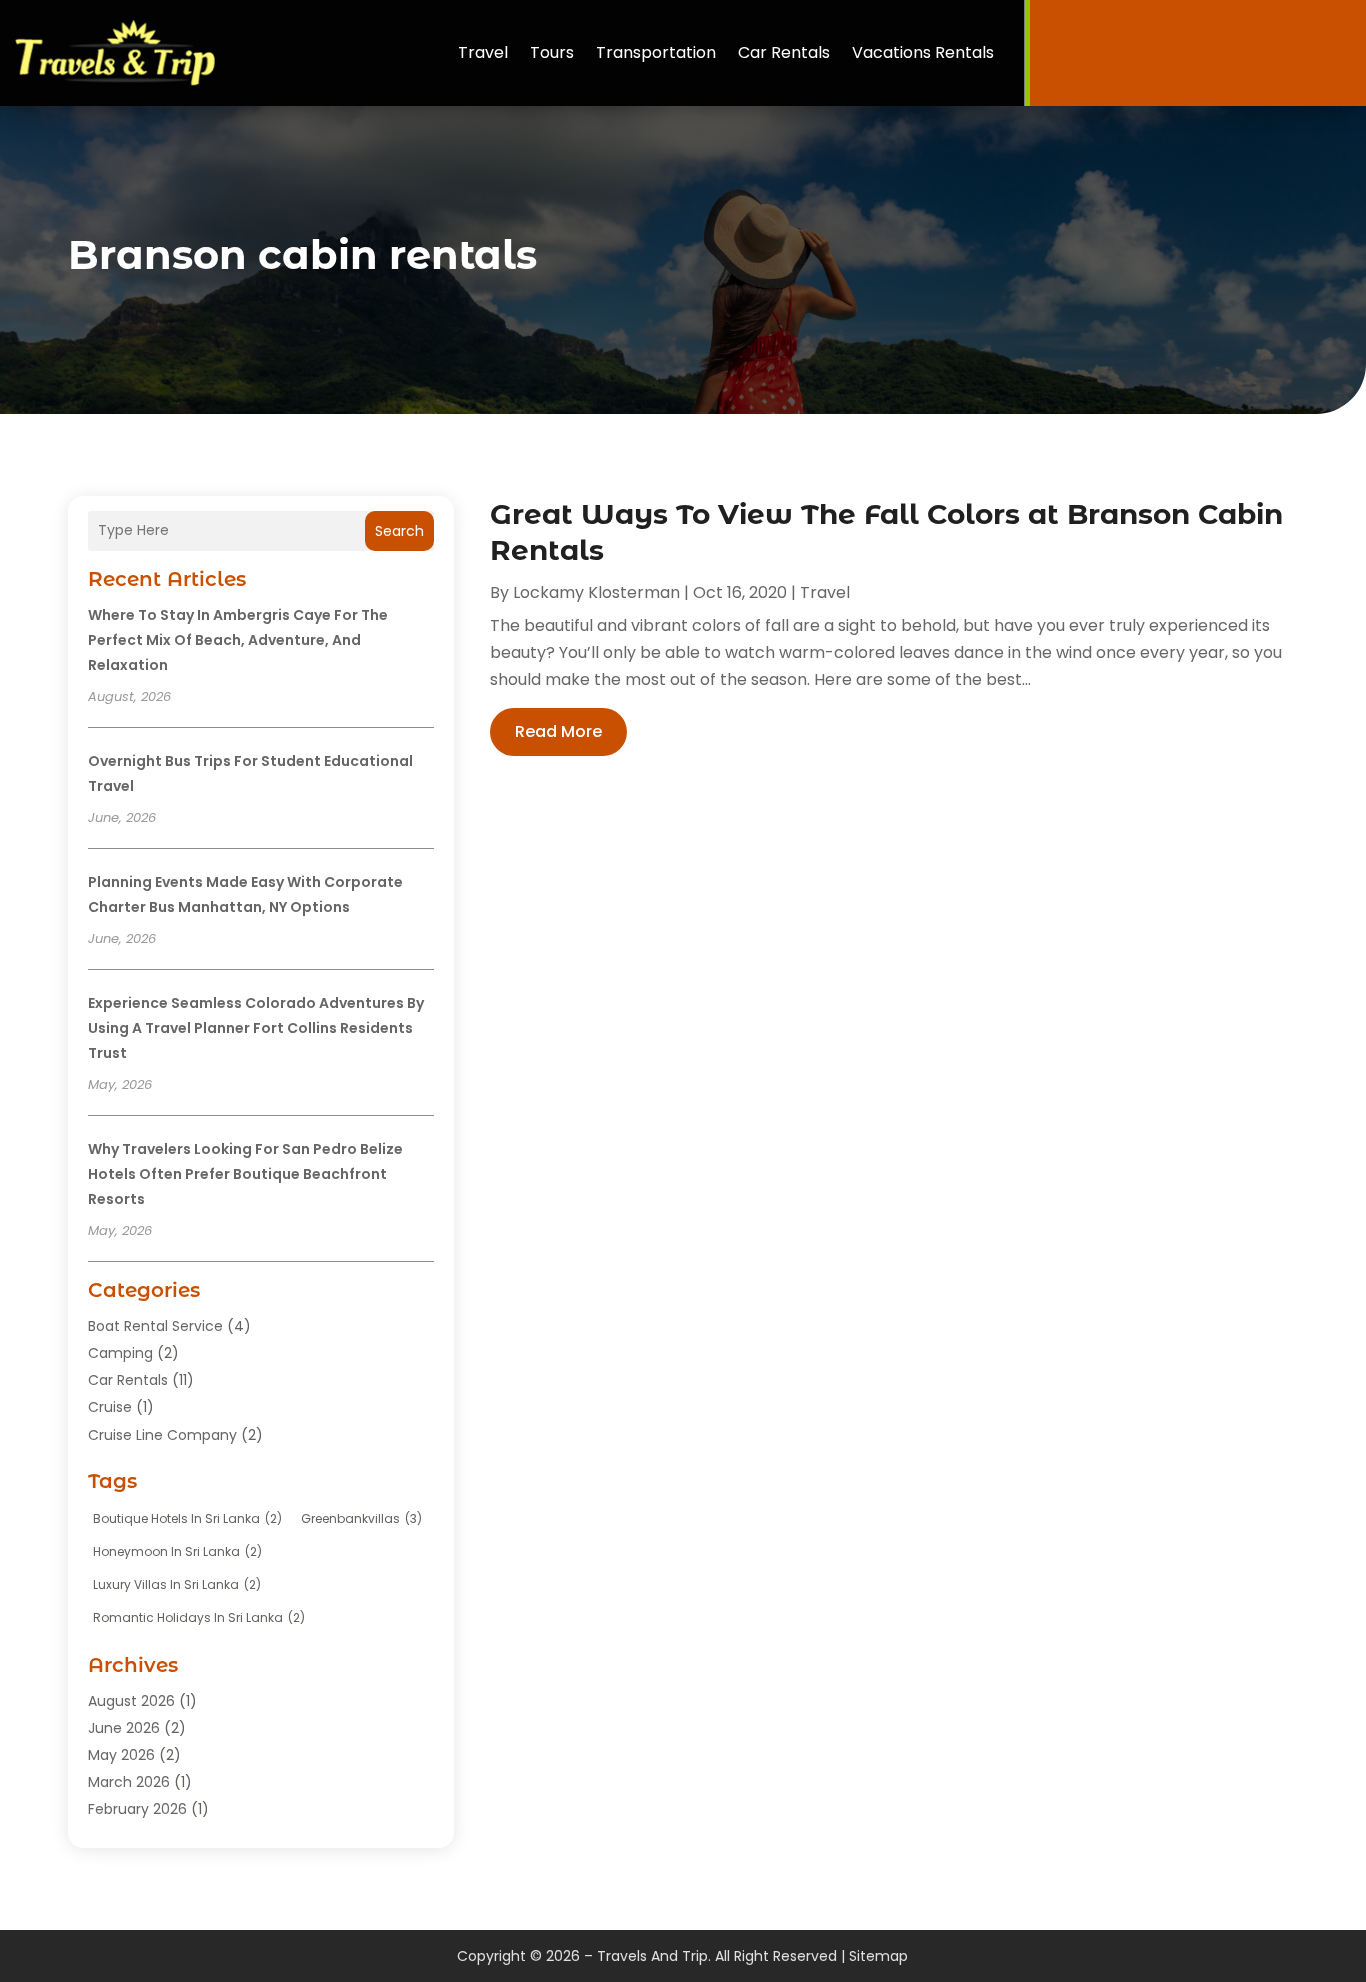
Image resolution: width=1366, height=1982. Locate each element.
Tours (552, 52)
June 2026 (124, 1728)
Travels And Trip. (654, 1956)
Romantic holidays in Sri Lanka (199, 1617)
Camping (120, 1353)
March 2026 (129, 1782)
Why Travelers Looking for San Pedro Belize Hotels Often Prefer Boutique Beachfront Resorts (245, 1174)
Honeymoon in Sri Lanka (177, 1551)
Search (399, 531)
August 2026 (131, 1701)
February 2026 (137, 1809)
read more (558, 731)
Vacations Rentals (923, 52)
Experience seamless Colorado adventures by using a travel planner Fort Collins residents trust (256, 1028)
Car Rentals (784, 52)
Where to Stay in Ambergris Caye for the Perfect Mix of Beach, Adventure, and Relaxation (238, 640)
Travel (483, 52)
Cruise (110, 1407)
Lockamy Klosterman (596, 592)
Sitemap (878, 1956)
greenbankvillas (361, 1518)
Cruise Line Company (162, 1435)
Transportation (656, 52)
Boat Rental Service (155, 1326)
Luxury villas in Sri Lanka (177, 1584)
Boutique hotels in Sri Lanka (187, 1518)
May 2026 (121, 1755)
